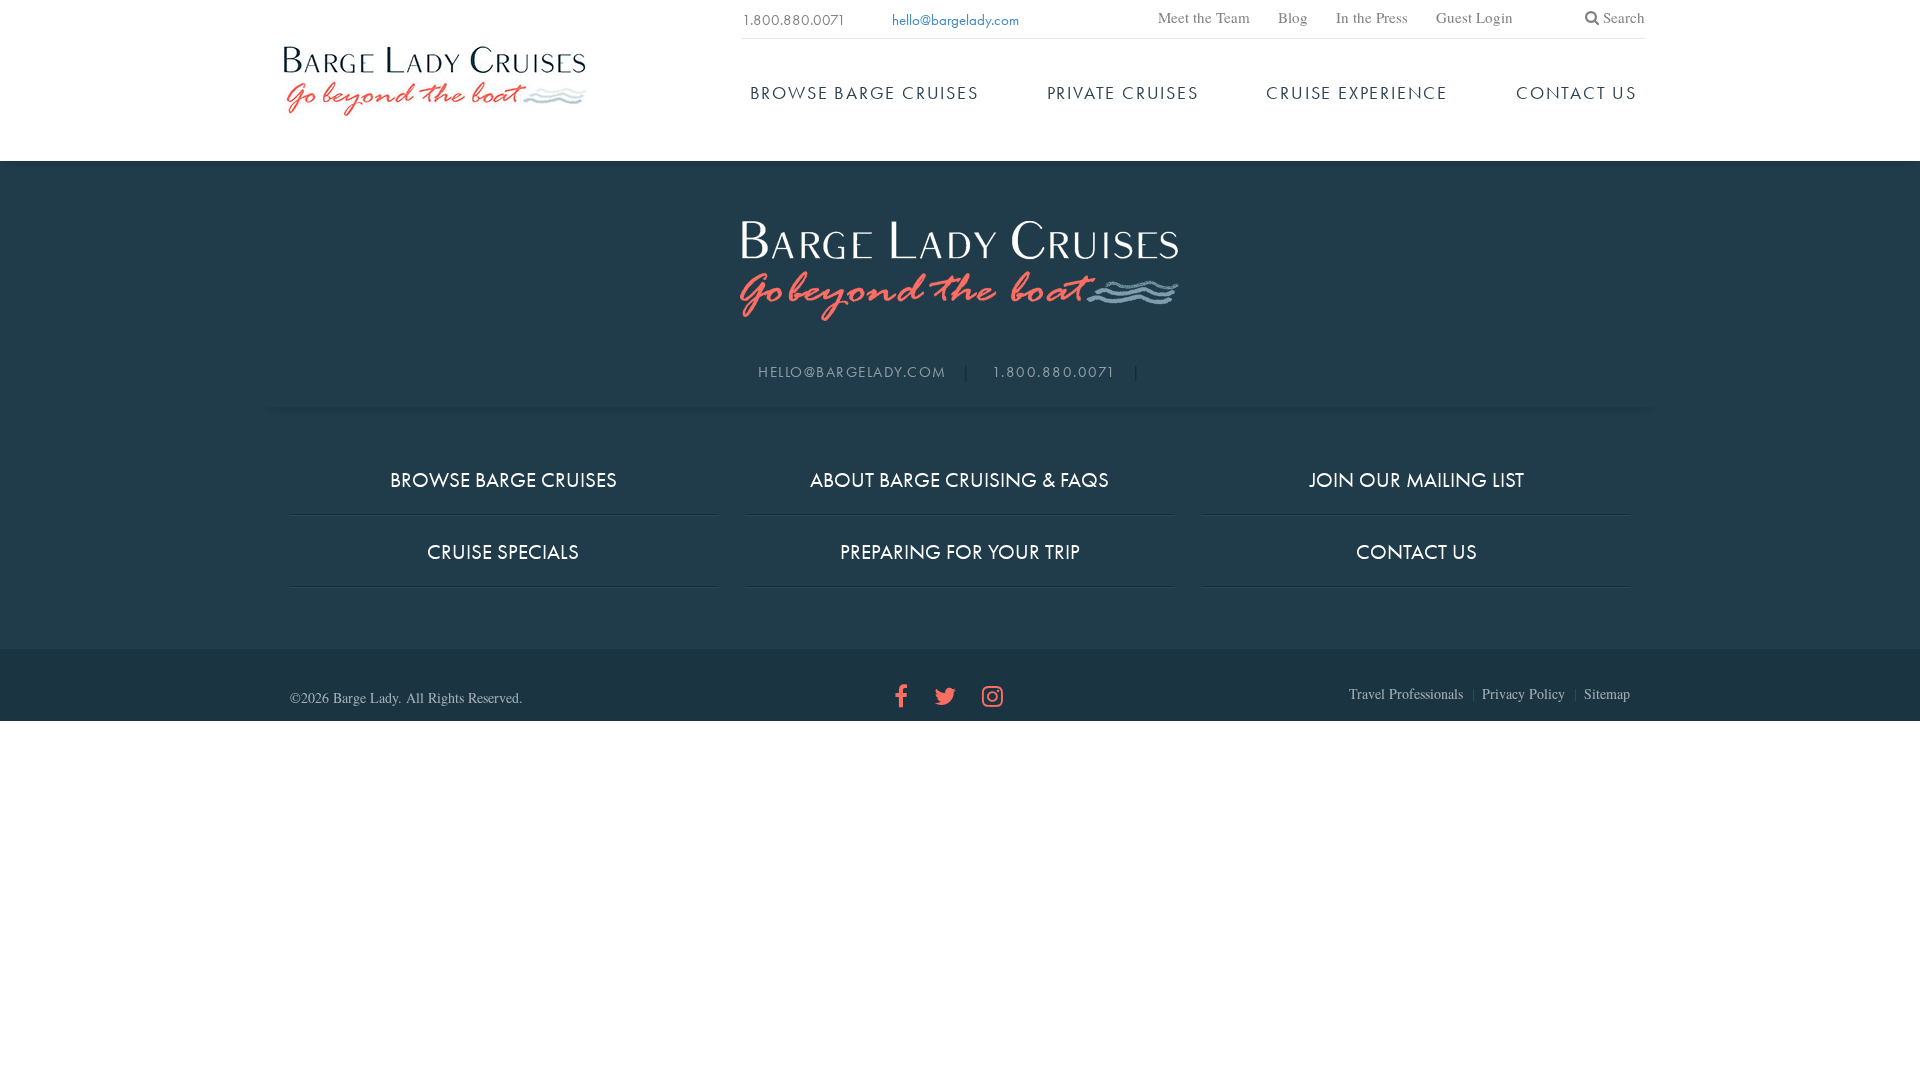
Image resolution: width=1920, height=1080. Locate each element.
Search (1624, 17)
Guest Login (1474, 17)
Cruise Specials (503, 551)
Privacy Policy (1523, 694)
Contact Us (1576, 92)
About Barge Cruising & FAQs (959, 479)
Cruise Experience (1357, 92)
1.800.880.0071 (794, 20)
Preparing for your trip (960, 551)
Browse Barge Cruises (864, 92)
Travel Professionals (1406, 694)
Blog (1293, 17)
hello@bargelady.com (955, 20)
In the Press (1372, 17)
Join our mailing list (1417, 479)
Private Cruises (1123, 92)
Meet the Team (1204, 17)
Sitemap (1607, 694)
